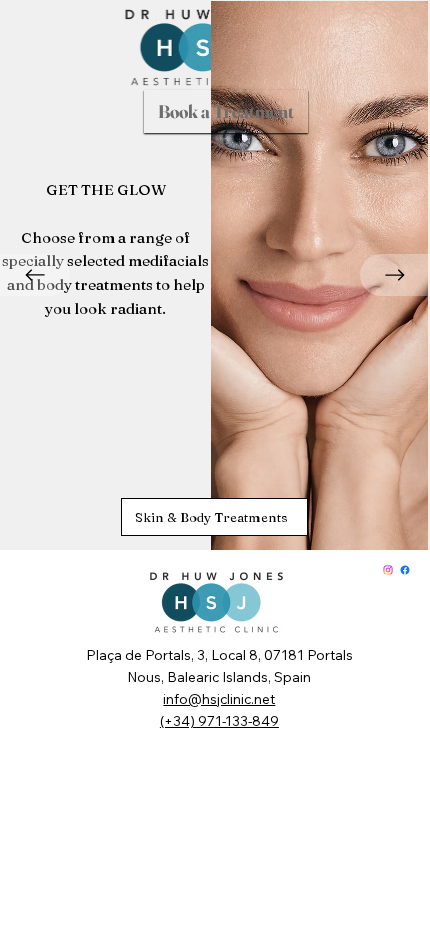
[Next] (395, 275)
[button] (226, 111)
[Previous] (35, 275)
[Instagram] (388, 570)
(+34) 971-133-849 (219, 720)
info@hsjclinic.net (219, 698)
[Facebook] (405, 570)
